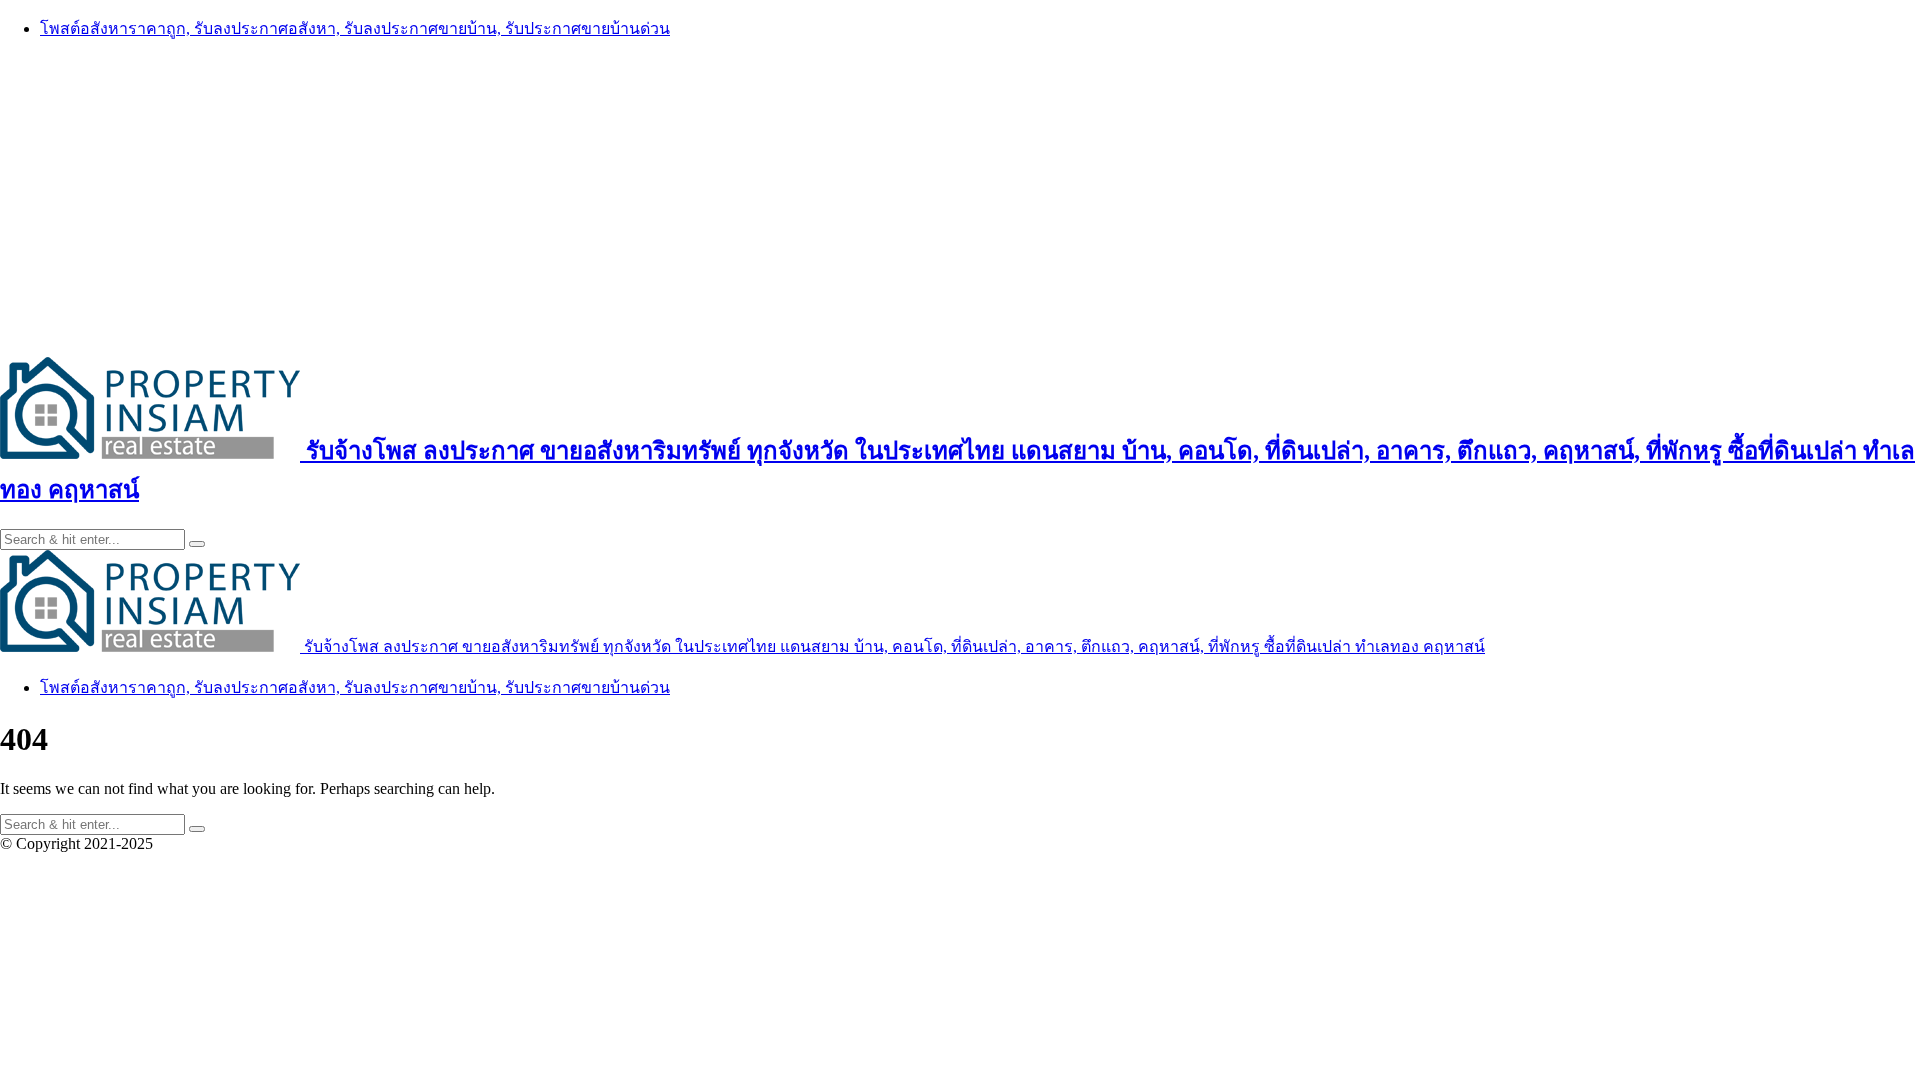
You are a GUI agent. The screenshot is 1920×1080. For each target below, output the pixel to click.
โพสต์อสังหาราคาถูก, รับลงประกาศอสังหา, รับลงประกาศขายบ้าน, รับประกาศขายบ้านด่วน (355, 28)
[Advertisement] (960, 197)
